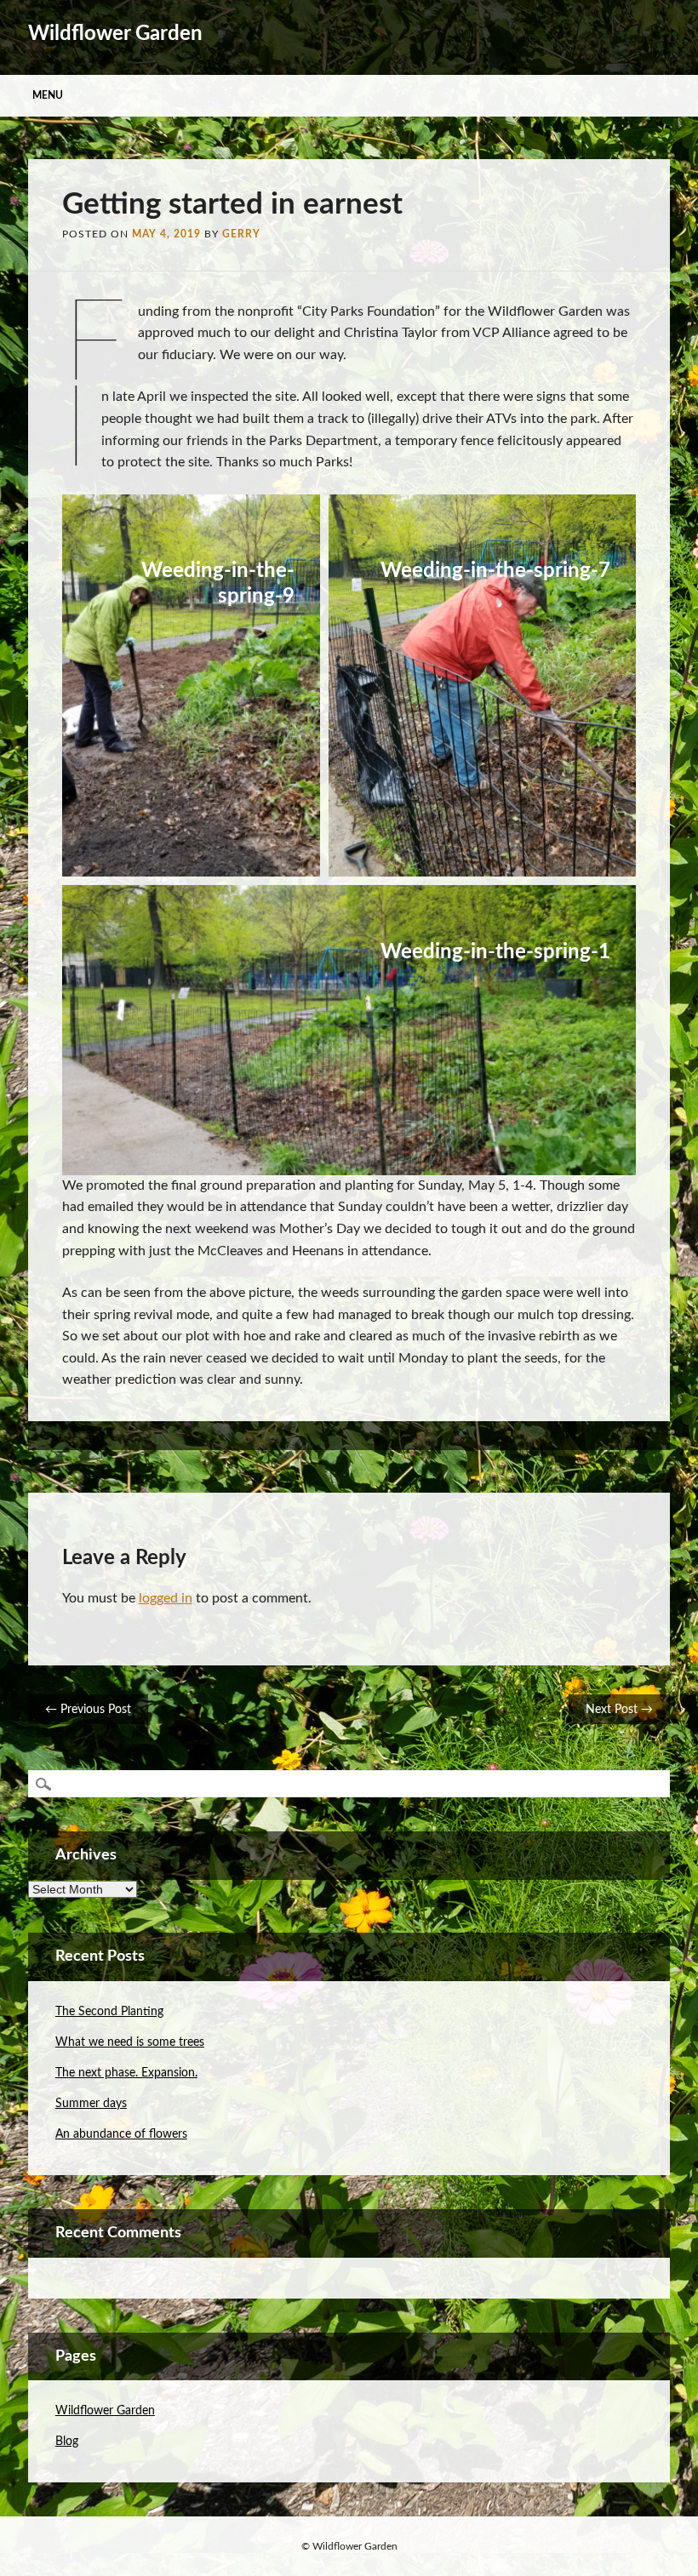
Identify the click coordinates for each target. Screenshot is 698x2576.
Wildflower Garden (115, 34)
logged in (166, 1598)
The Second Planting (109, 2012)
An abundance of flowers (121, 2134)
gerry (241, 234)
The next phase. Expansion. (126, 2073)
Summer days (91, 2104)
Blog (67, 2442)
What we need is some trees (130, 2042)
